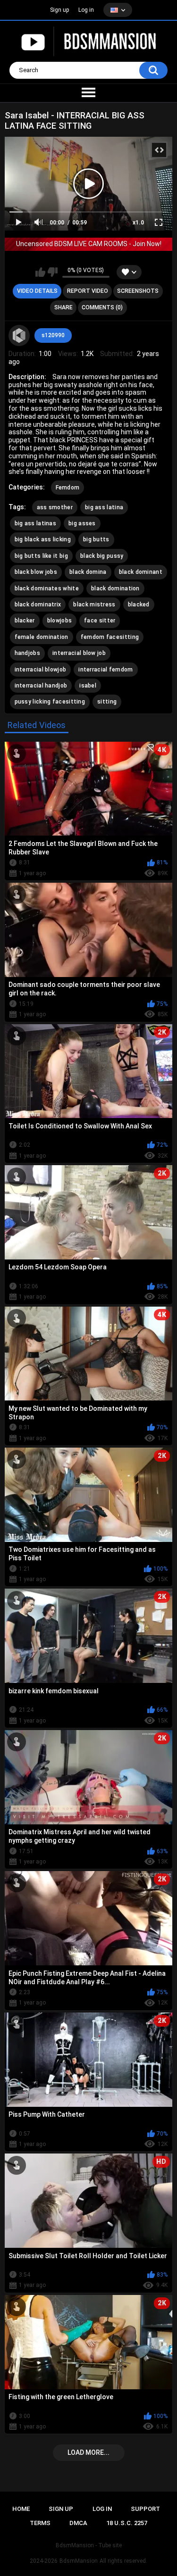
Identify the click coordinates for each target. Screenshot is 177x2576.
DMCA (78, 2523)
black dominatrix (38, 605)
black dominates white (47, 588)
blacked (139, 605)
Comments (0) (102, 307)
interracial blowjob (41, 670)
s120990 (53, 335)
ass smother (55, 507)
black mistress (94, 605)
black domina (88, 572)
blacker (25, 621)
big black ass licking (43, 539)
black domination (115, 588)
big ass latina (104, 507)
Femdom (68, 488)
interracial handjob (41, 686)
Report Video (88, 291)
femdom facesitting (110, 637)
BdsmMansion (79, 2561)
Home (21, 2509)
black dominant (141, 572)
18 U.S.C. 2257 (127, 2523)
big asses (82, 523)
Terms (40, 2523)
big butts (96, 539)
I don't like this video (53, 272)
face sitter (100, 621)
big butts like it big (41, 556)
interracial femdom (105, 670)
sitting (107, 702)
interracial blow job (79, 653)
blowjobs (59, 621)
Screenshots (138, 291)
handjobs (27, 653)
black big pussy (102, 556)
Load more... (88, 2452)
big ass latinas (36, 523)
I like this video (40, 272)
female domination (42, 637)
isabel (88, 686)
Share (63, 307)
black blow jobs (36, 572)
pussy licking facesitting (50, 702)
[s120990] (19, 336)
